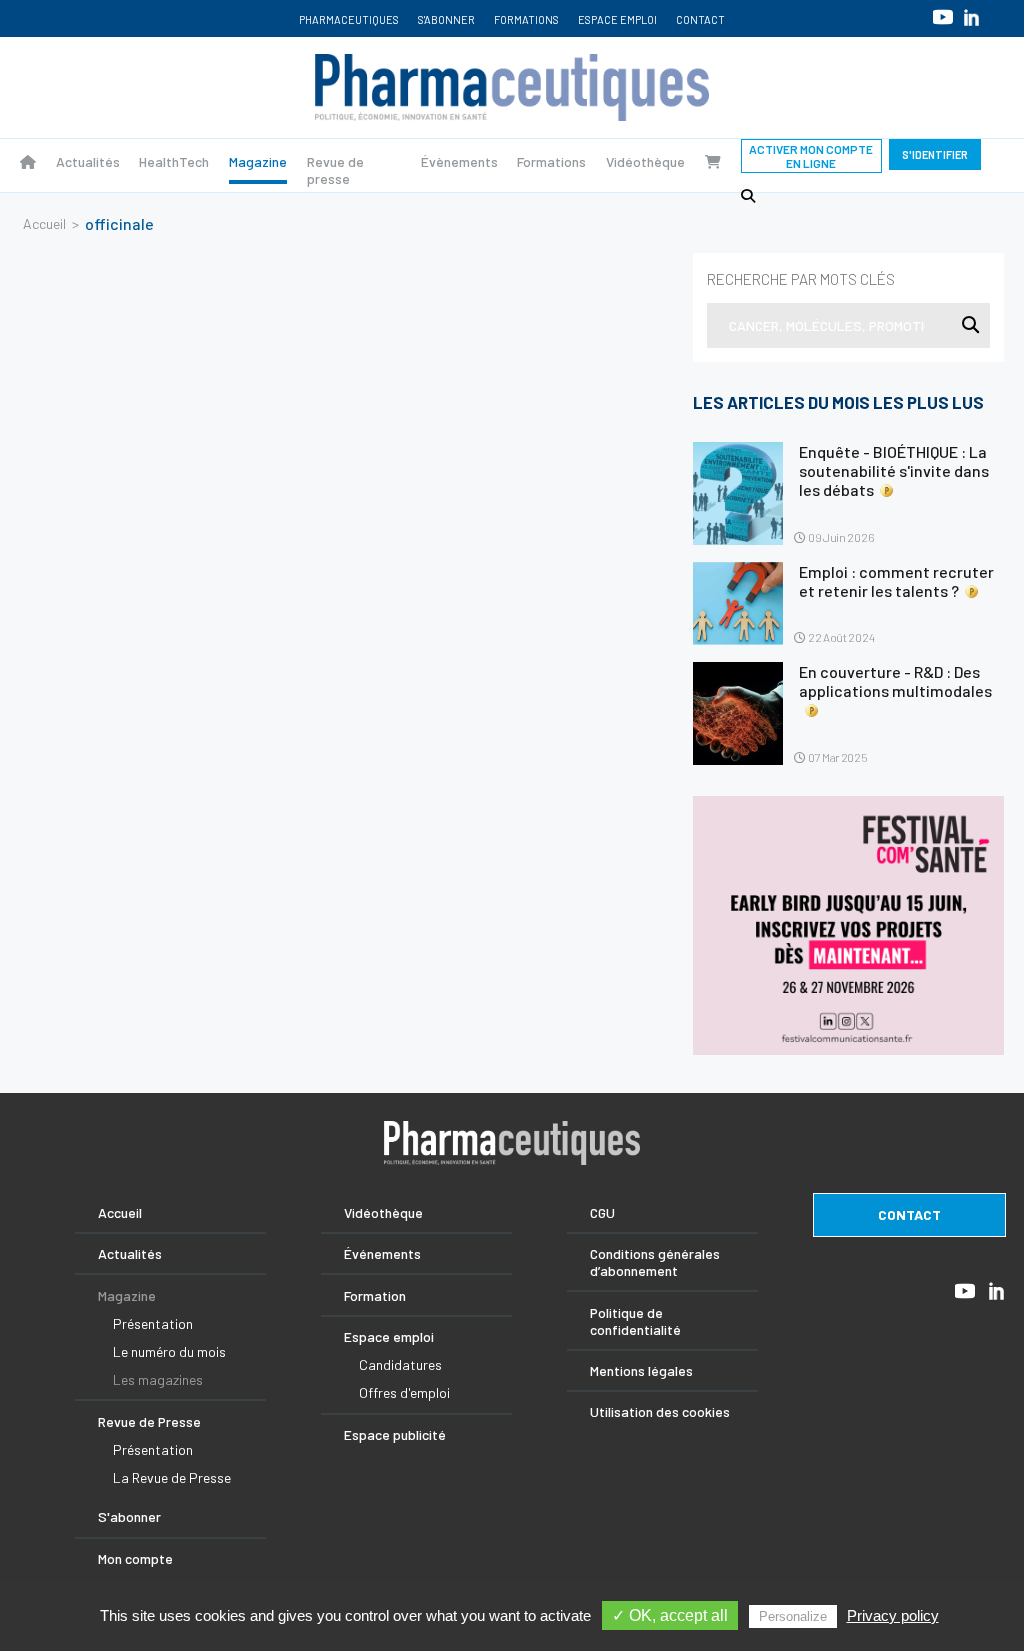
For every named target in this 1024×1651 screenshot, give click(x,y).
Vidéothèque (645, 161)
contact (909, 1214)
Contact (700, 19)
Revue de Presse (149, 1421)
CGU (602, 1212)
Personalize (793, 1616)
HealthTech (174, 161)
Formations (526, 19)
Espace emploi (617, 19)
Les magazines (158, 1379)
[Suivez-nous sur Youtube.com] (943, 16)
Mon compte (135, 1558)
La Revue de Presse (172, 1477)
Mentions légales (641, 1370)
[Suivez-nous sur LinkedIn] (971, 17)
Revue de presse (335, 170)
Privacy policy (893, 1615)
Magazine (258, 161)
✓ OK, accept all (670, 1615)
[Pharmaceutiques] (28, 161)
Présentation (153, 1323)
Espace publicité (395, 1434)
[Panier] (713, 161)
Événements (382, 1253)
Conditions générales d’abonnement (655, 1262)
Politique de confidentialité (635, 1321)
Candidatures (400, 1364)
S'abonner (446, 19)
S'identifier (935, 154)
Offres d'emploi (404, 1392)
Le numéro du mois (169, 1351)
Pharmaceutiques (349, 19)
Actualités (88, 161)
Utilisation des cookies (660, 1411)
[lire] (738, 493)
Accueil (44, 223)
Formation (375, 1295)
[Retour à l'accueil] (512, 87)
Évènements (459, 161)
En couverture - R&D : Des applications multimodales (895, 681)
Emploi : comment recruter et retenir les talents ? (896, 581)
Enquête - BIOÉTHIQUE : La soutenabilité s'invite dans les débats (894, 470)
